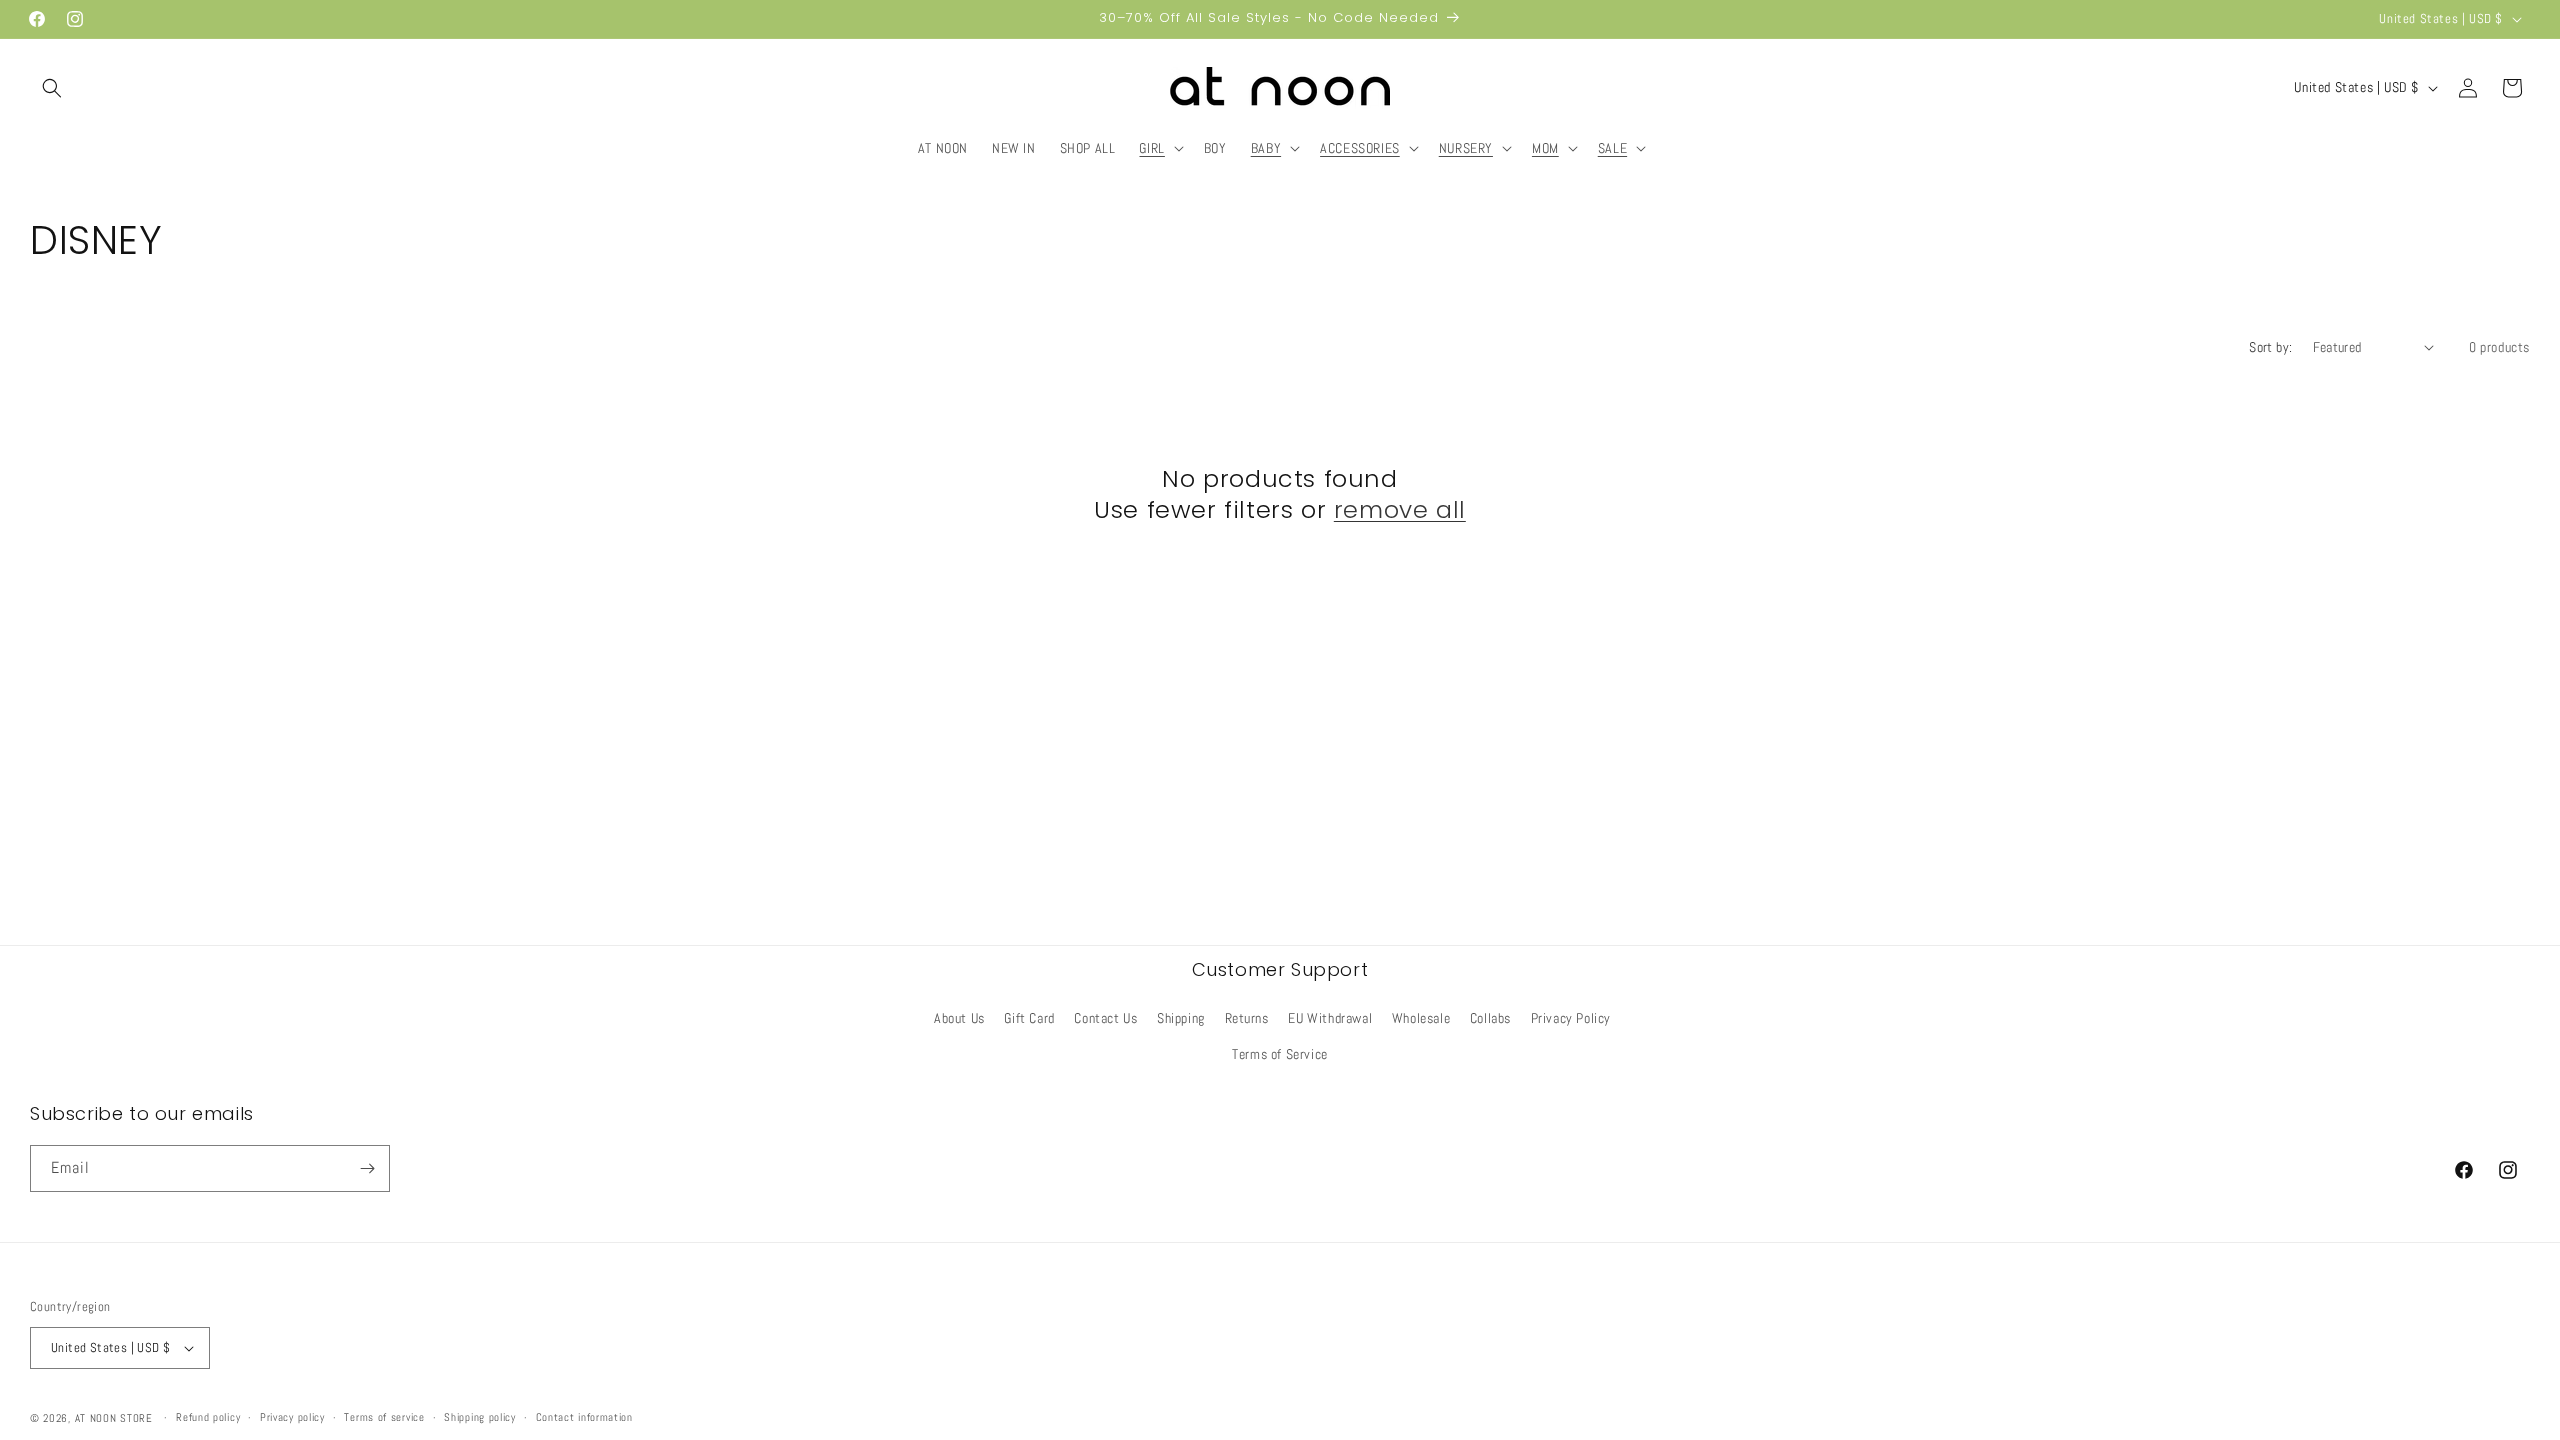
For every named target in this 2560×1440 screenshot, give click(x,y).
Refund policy (208, 1417)
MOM (1545, 148)
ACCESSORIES (1360, 148)
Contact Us (1105, 1018)
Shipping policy (480, 1417)
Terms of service (384, 1417)
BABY (1266, 148)
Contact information (584, 1417)
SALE (1612, 148)
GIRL (1151, 148)
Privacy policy (292, 1417)
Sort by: (2270, 347)
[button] (52, 88)
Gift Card (1029, 1018)
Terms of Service (1280, 1054)
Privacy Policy (1571, 1018)
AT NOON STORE (114, 1418)
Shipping (1181, 1018)
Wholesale (1421, 1018)
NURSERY (1466, 148)
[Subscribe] (367, 1168)
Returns (1247, 1018)
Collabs (1490, 1018)
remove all (1400, 509)
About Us (959, 1018)
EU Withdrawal (1330, 1018)
